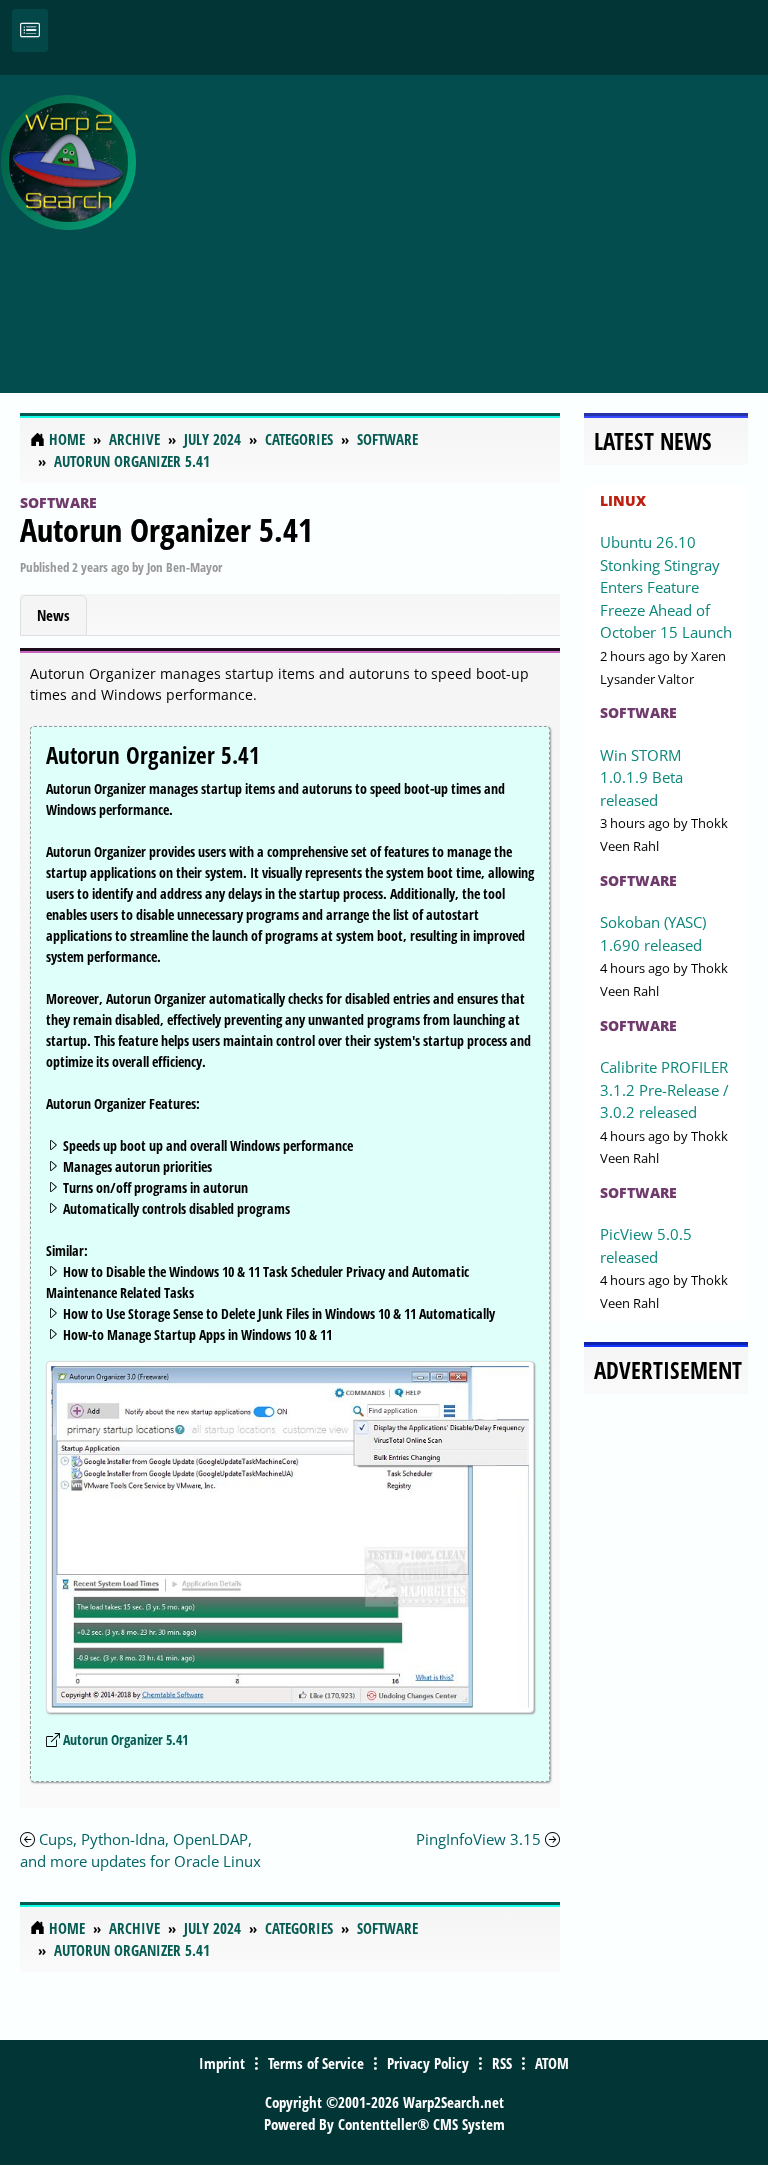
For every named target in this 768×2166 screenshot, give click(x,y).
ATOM (552, 2063)
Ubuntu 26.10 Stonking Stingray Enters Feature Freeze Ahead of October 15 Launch (666, 587)
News (53, 615)
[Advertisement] (457, 223)
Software (58, 502)
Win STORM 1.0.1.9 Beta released (641, 777)
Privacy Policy (428, 2063)
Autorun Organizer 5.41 (166, 529)
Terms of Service (316, 2063)
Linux (623, 500)
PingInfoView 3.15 (478, 1839)
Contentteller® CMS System (421, 2124)
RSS (502, 2063)
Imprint (222, 2063)
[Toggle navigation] (30, 30)
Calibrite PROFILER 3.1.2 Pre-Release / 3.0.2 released (664, 1089)
